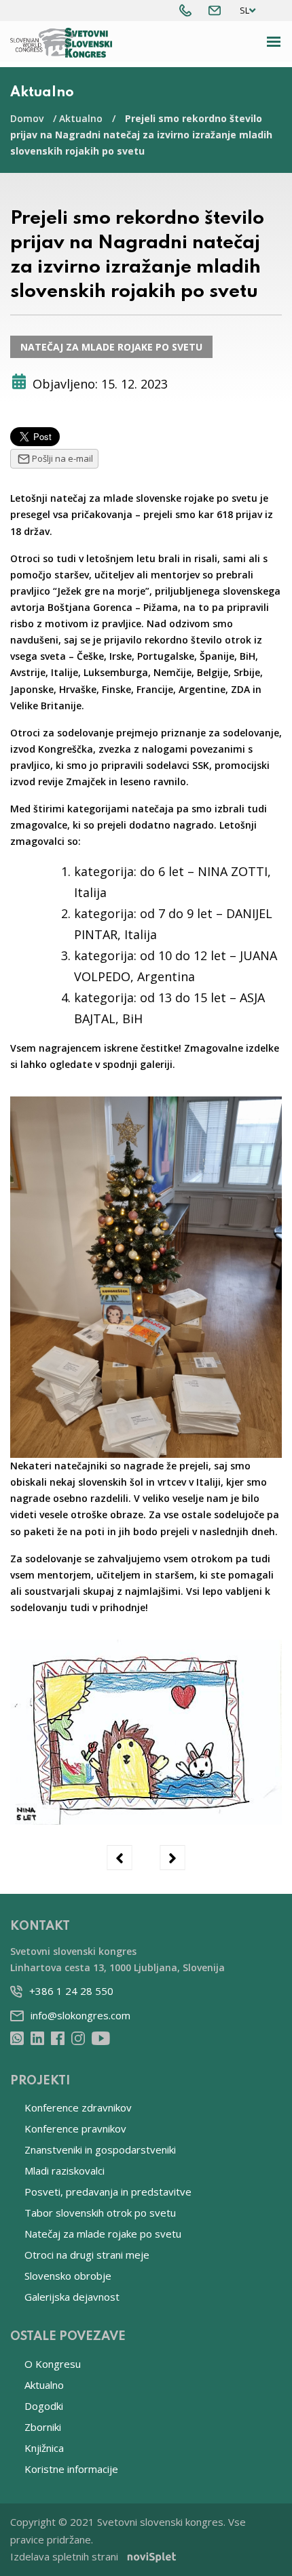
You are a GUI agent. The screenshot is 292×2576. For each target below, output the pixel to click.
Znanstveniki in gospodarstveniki (100, 2149)
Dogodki (44, 2406)
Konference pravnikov (75, 2128)
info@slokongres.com (80, 2015)
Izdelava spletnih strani (64, 2556)
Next (173, 1858)
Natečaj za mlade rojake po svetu (111, 347)
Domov (27, 118)
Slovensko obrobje (68, 2276)
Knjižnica (44, 2448)
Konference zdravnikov (78, 2107)
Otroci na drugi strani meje (87, 2255)
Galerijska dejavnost (72, 2297)
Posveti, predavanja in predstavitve (108, 2192)
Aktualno (81, 118)
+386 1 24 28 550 (71, 1991)
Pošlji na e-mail (62, 458)
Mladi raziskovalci (65, 2171)
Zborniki (43, 2427)
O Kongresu (53, 2364)
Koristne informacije (71, 2469)
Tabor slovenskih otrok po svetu (100, 2213)
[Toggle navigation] (274, 42)
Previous (120, 1858)
